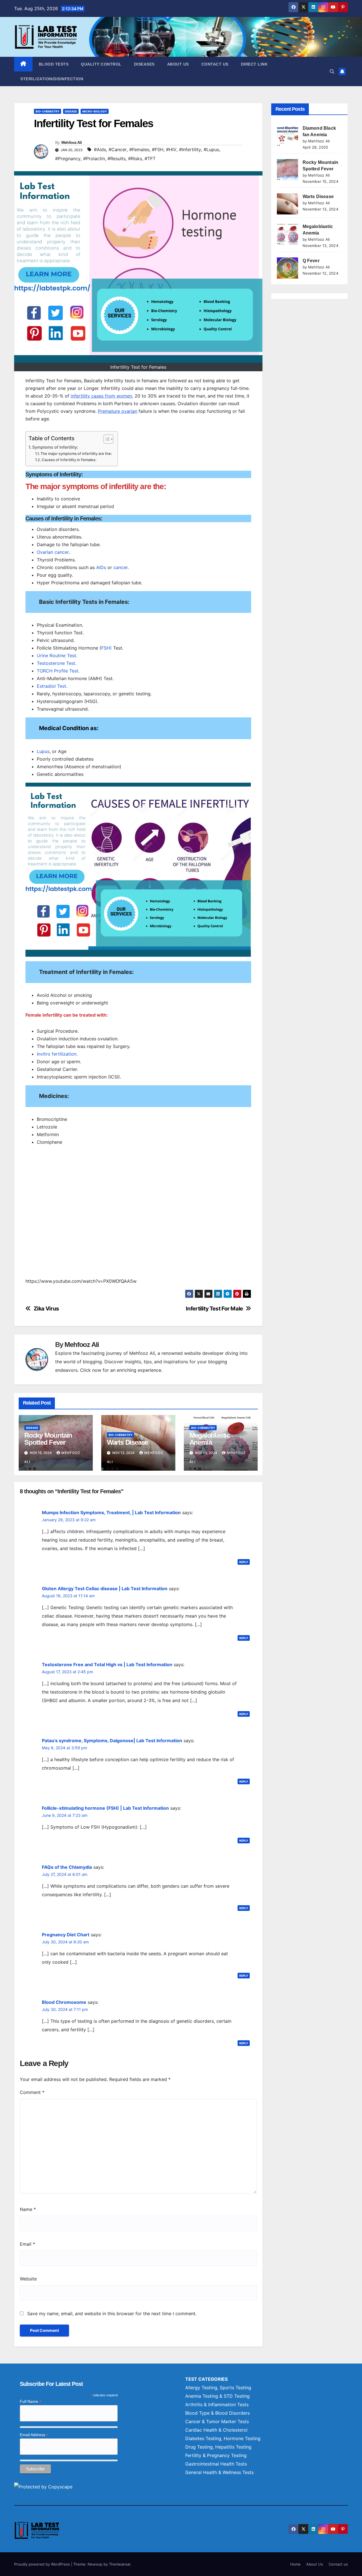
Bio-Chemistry (48, 111)
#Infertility (190, 149)
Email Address (34, 2435)
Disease (71, 111)
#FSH (158, 149)
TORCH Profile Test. (58, 671)
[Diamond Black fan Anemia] (287, 135)
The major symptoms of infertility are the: (76, 453)
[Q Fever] (287, 268)
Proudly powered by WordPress (43, 2564)
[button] (332, 71)
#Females (139, 149)
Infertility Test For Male (214, 1309)
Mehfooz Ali (72, 142)
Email (27, 2244)
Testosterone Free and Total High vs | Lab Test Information (107, 1664)
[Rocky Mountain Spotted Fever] (287, 170)
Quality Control (101, 64)
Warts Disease (127, 1442)
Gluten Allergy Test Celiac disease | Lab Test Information (105, 1588)
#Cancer (118, 149)
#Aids (100, 149)
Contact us (215, 64)
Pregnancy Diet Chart (66, 1935)
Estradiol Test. (52, 686)
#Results (117, 159)
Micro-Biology (95, 111)
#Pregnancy (68, 159)
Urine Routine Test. (57, 656)
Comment (32, 2092)
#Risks (135, 159)
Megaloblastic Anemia (210, 1439)
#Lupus (211, 149)
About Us (178, 64)
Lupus (43, 751)
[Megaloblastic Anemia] (287, 234)
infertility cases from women (101, 396)
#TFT (150, 159)
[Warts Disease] (287, 204)
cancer (120, 567)
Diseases (144, 64)
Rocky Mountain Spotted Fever (48, 1439)
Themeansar (120, 2564)
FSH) (106, 648)
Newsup (95, 2564)
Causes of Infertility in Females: (69, 460)
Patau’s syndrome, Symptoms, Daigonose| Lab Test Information (112, 1741)
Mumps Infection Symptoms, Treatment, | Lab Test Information (111, 1512)
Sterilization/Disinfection (52, 79)
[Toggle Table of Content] (106, 439)
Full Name (31, 2402)
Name (28, 2209)
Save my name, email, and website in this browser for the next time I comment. (112, 2314)
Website (28, 2279)
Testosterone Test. (57, 663)
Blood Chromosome (64, 2002)
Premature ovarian (118, 411)
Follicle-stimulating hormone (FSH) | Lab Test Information (105, 1808)
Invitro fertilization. (57, 1054)
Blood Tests (54, 64)
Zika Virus (46, 1309)
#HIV (171, 149)
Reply (244, 1562)
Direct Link (254, 64)
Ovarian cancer (53, 552)
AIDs (101, 567)
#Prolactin (94, 159)
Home (295, 2564)
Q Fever (311, 261)
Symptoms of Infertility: (55, 447)
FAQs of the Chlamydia (67, 1867)
